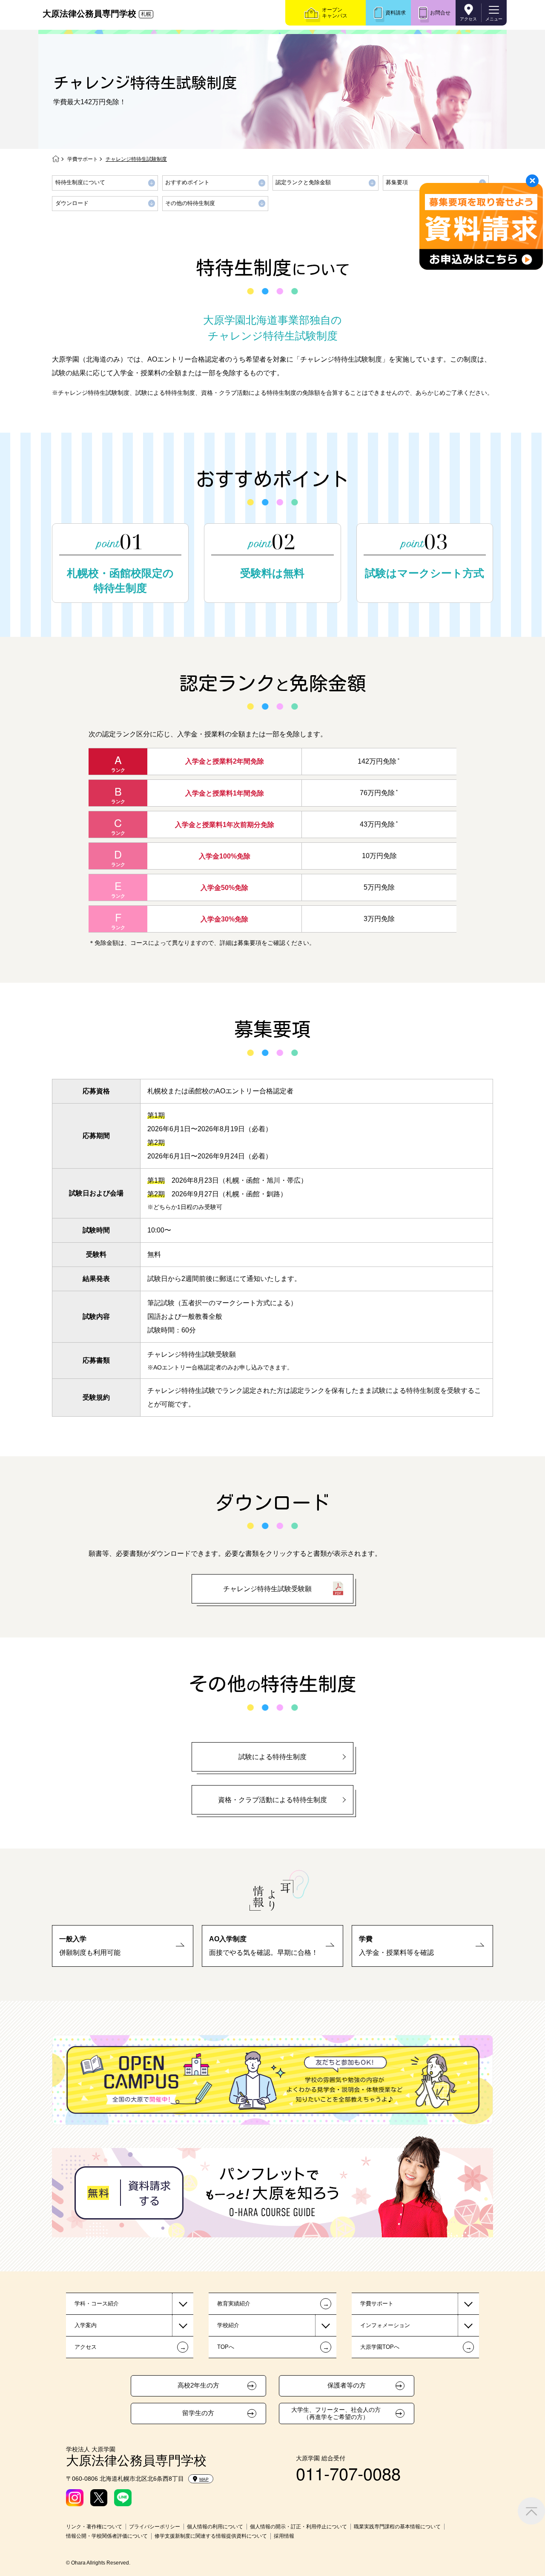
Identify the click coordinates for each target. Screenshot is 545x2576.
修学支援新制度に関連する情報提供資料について (211, 2536)
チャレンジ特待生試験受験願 (267, 1589)
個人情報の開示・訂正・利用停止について (298, 2527)
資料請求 (396, 13)
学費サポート (83, 159)
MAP (204, 2479)
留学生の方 (198, 2413)
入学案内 (86, 2325)
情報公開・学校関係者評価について (107, 2536)
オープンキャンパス (335, 13)
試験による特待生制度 (272, 1757)
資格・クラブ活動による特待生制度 (272, 1800)
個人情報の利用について (215, 2527)
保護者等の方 (347, 2385)
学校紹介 (228, 2325)
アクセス (468, 19)
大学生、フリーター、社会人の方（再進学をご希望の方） (336, 2413)
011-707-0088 (348, 2473)
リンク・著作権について (94, 2527)
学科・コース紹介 (97, 2304)
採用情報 (284, 2536)
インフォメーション (385, 2325)
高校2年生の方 (198, 2385)
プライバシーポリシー (155, 2527)
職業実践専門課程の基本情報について (397, 2527)
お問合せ (440, 13)
